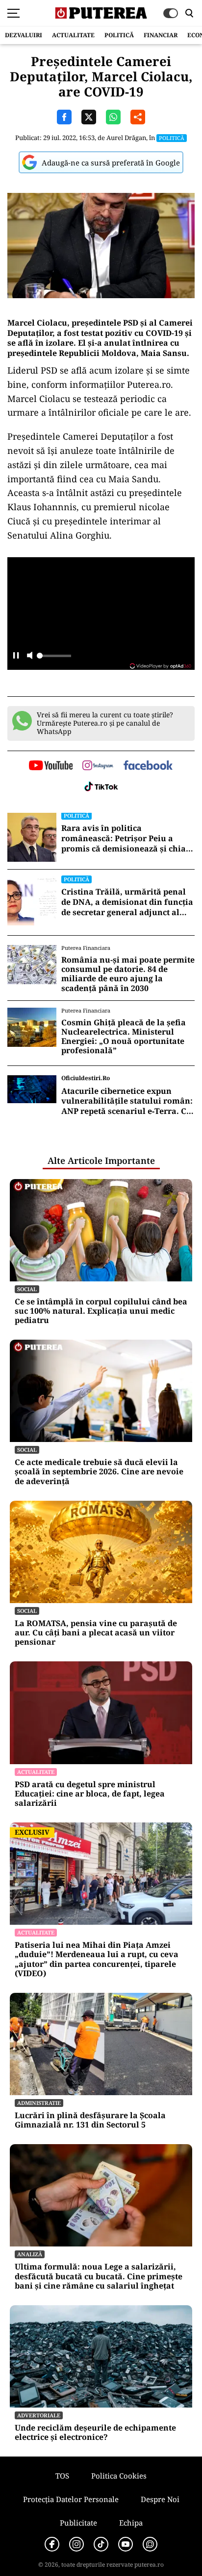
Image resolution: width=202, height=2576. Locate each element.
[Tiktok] (101, 2544)
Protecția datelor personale (71, 2499)
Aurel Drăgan (126, 138)
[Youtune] (126, 2544)
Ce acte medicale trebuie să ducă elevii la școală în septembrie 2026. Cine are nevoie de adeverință (99, 1472)
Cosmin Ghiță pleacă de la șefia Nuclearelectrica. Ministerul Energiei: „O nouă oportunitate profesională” (124, 1037)
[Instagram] (76, 2544)
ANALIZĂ (30, 2254)
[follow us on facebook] (148, 766)
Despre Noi (160, 2499)
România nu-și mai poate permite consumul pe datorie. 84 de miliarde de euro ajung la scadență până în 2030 (128, 974)
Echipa (131, 2523)
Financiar (161, 35)
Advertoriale (39, 2415)
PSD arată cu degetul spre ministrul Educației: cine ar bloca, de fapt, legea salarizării (90, 1794)
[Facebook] (52, 2544)
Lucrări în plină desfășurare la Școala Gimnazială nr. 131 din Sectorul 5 (90, 2120)
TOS (62, 2476)
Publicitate (78, 2523)
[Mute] (30, 656)
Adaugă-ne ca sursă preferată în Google (111, 163)
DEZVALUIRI (24, 35)
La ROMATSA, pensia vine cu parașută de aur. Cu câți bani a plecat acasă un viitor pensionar (96, 1633)
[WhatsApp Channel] (150, 2544)
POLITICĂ (119, 35)
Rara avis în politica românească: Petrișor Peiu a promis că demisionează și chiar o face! (126, 838)
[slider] (54, 659)
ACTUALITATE (73, 35)
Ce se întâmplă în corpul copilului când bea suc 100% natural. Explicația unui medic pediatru (101, 1311)
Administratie (39, 2103)
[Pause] (16, 656)
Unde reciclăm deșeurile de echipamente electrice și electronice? (95, 2433)
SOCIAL (27, 1289)
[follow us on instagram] (98, 766)
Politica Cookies (119, 2476)
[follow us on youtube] (51, 766)
